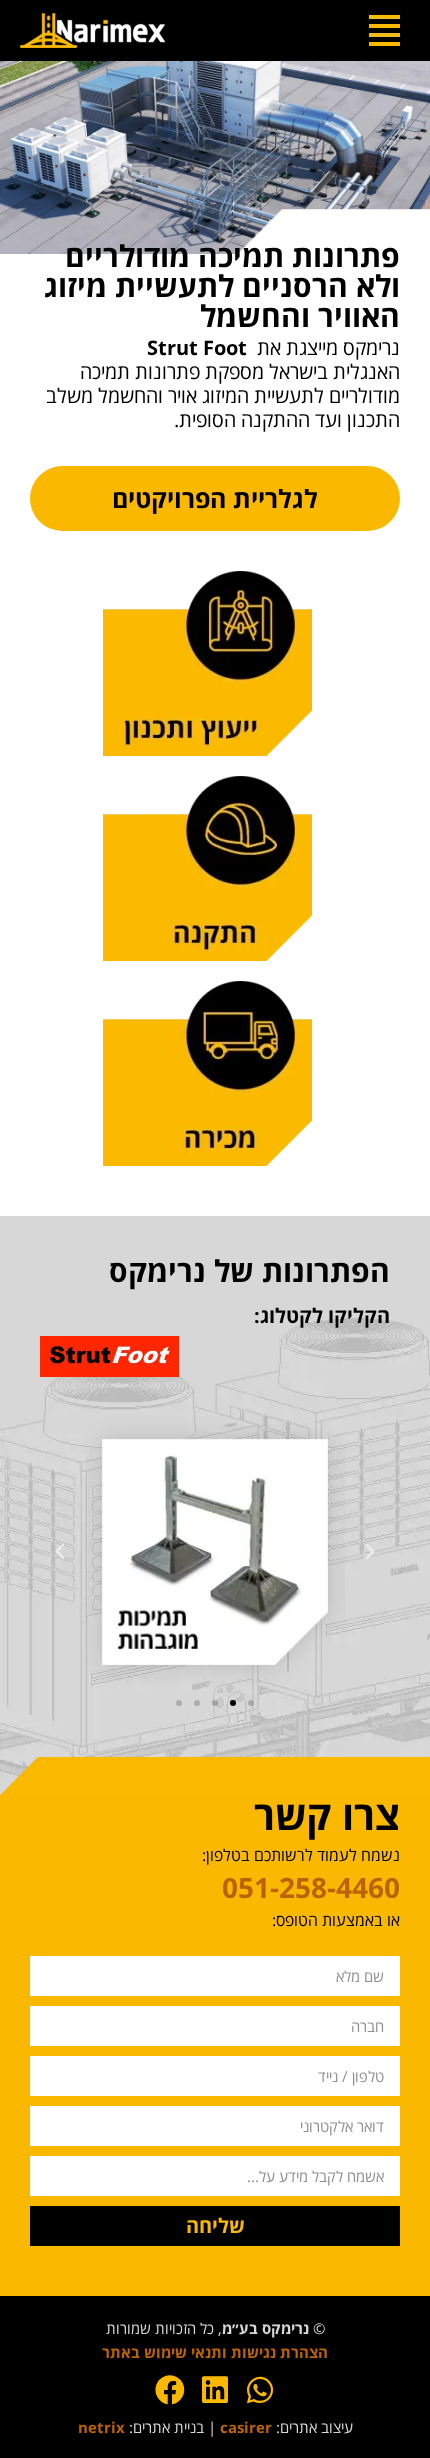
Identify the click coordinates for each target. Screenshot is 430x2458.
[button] (370, 1552)
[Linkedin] (215, 2390)
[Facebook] (170, 2390)
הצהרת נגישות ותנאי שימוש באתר (215, 2352)
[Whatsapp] (260, 2390)
